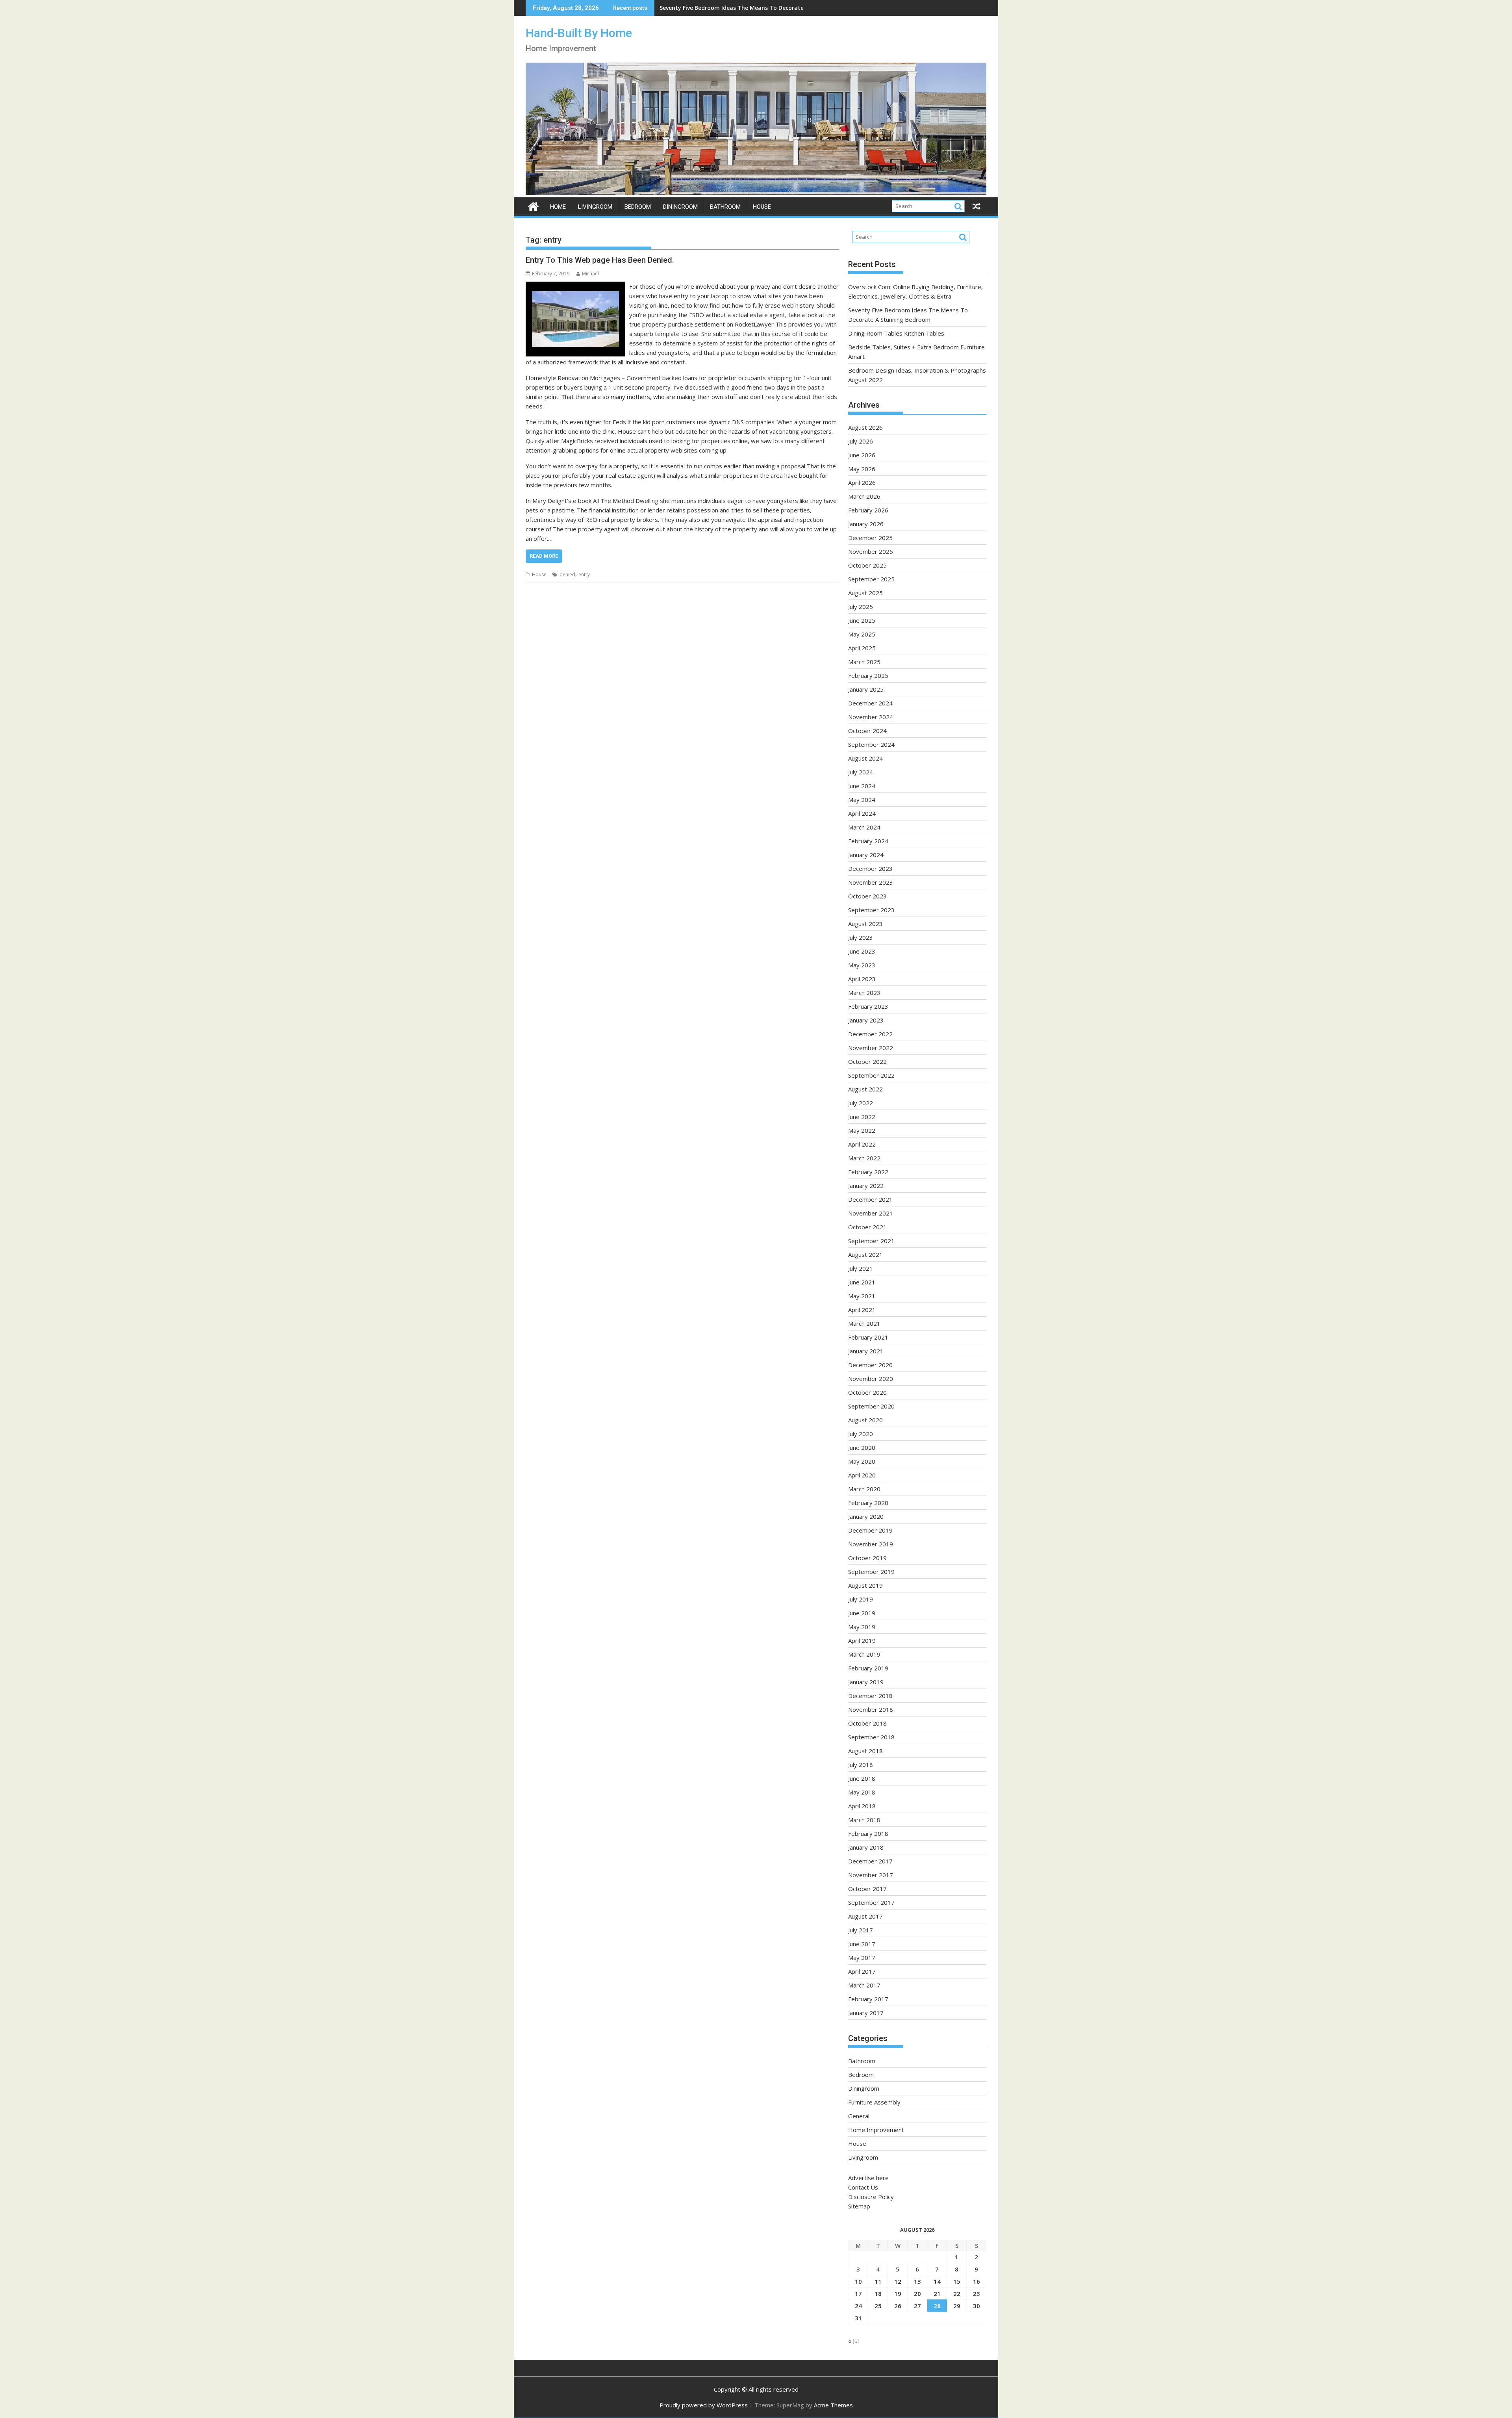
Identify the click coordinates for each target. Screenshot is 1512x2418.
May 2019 (862, 1627)
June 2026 (862, 455)
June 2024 (862, 786)
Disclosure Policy (871, 2197)
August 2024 (865, 758)
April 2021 (862, 1310)
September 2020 (871, 1406)
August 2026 (865, 427)
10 (858, 2281)
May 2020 (862, 1461)
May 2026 (862, 469)
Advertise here (868, 2178)
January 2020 (866, 1516)
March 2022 (864, 1158)
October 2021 (867, 1227)
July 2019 (861, 1599)
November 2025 (871, 551)
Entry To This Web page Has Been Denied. (600, 260)
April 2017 (862, 1971)
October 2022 (867, 1061)
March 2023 (864, 993)
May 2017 (862, 1958)
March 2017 (864, 1985)
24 (858, 2306)
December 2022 (870, 1034)
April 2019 (862, 1640)
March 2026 (864, 496)
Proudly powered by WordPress (704, 2405)
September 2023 (871, 910)
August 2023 (865, 924)
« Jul (853, 2341)
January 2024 (866, 855)
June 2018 (862, 1778)
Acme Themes (833, 2405)
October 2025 (867, 565)
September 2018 (871, 1737)
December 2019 (870, 1530)
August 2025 (865, 593)
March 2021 (864, 1323)
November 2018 (871, 1709)
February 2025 (868, 675)
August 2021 (865, 1254)
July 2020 (861, 1434)
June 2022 (862, 1117)
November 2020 (871, 1379)
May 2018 (862, 1792)
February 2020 (868, 1503)
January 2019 (866, 1682)
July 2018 (861, 1765)
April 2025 (862, 648)
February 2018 (868, 1833)
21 (937, 2294)
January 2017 (866, 2013)
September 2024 (871, 744)
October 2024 (867, 731)
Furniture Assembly (874, 2102)
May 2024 (862, 800)
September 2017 (871, 1902)
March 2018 (864, 1820)
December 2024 (870, 703)
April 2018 (862, 1806)
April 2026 (862, 482)
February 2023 (868, 1006)
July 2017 (861, 1930)
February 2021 (868, 1337)
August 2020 (865, 1420)
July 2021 (861, 1268)
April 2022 (862, 1144)
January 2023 (866, 1020)
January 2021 (866, 1351)
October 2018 (867, 1723)
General (859, 2116)
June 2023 (862, 951)
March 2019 (864, 1654)
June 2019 (862, 1613)
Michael (590, 274)
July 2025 (861, 607)
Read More (544, 556)
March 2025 (864, 662)
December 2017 (870, 1861)
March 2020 (864, 1489)
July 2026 (861, 441)
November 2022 (871, 1048)
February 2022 (868, 1172)
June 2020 (862, 1447)
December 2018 (870, 1696)
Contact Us (863, 2187)
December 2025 (870, 538)
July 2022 (861, 1103)
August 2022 (865, 1089)
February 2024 (868, 841)
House (762, 207)
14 (937, 2281)
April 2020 (862, 1475)
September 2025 (871, 579)
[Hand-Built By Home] (756, 193)
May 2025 (862, 634)
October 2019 (867, 1558)
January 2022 (866, 1186)
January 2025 (866, 689)
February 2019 (868, 1668)
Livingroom (595, 207)
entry (584, 574)
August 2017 (865, 1916)
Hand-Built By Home (579, 33)
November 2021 (871, 1213)
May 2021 (862, 1296)
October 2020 (867, 1392)
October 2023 (867, 896)
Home (558, 207)
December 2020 (870, 1365)
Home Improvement (876, 2130)
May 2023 (862, 965)
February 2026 (868, 510)
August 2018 (865, 1751)
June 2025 (862, 620)
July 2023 (861, 937)
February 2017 (868, 1999)
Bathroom (725, 207)
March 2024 (864, 827)
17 (858, 2294)
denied (567, 574)
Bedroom (638, 207)
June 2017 (862, 1944)
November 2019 (871, 1544)
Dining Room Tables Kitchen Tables (709, 8)
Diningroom (680, 207)
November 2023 (871, 882)
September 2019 (871, 1572)
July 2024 (861, 772)
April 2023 (862, 979)
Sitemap (859, 2206)
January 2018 (866, 1847)
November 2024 (871, 717)
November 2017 (871, 1875)
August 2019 (865, 1585)
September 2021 (871, 1241)
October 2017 (867, 1889)
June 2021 (862, 1282)
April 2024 (862, 813)
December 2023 (870, 868)
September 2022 (871, 1075)
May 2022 (862, 1130)
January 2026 (866, 524)
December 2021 (870, 1199)
